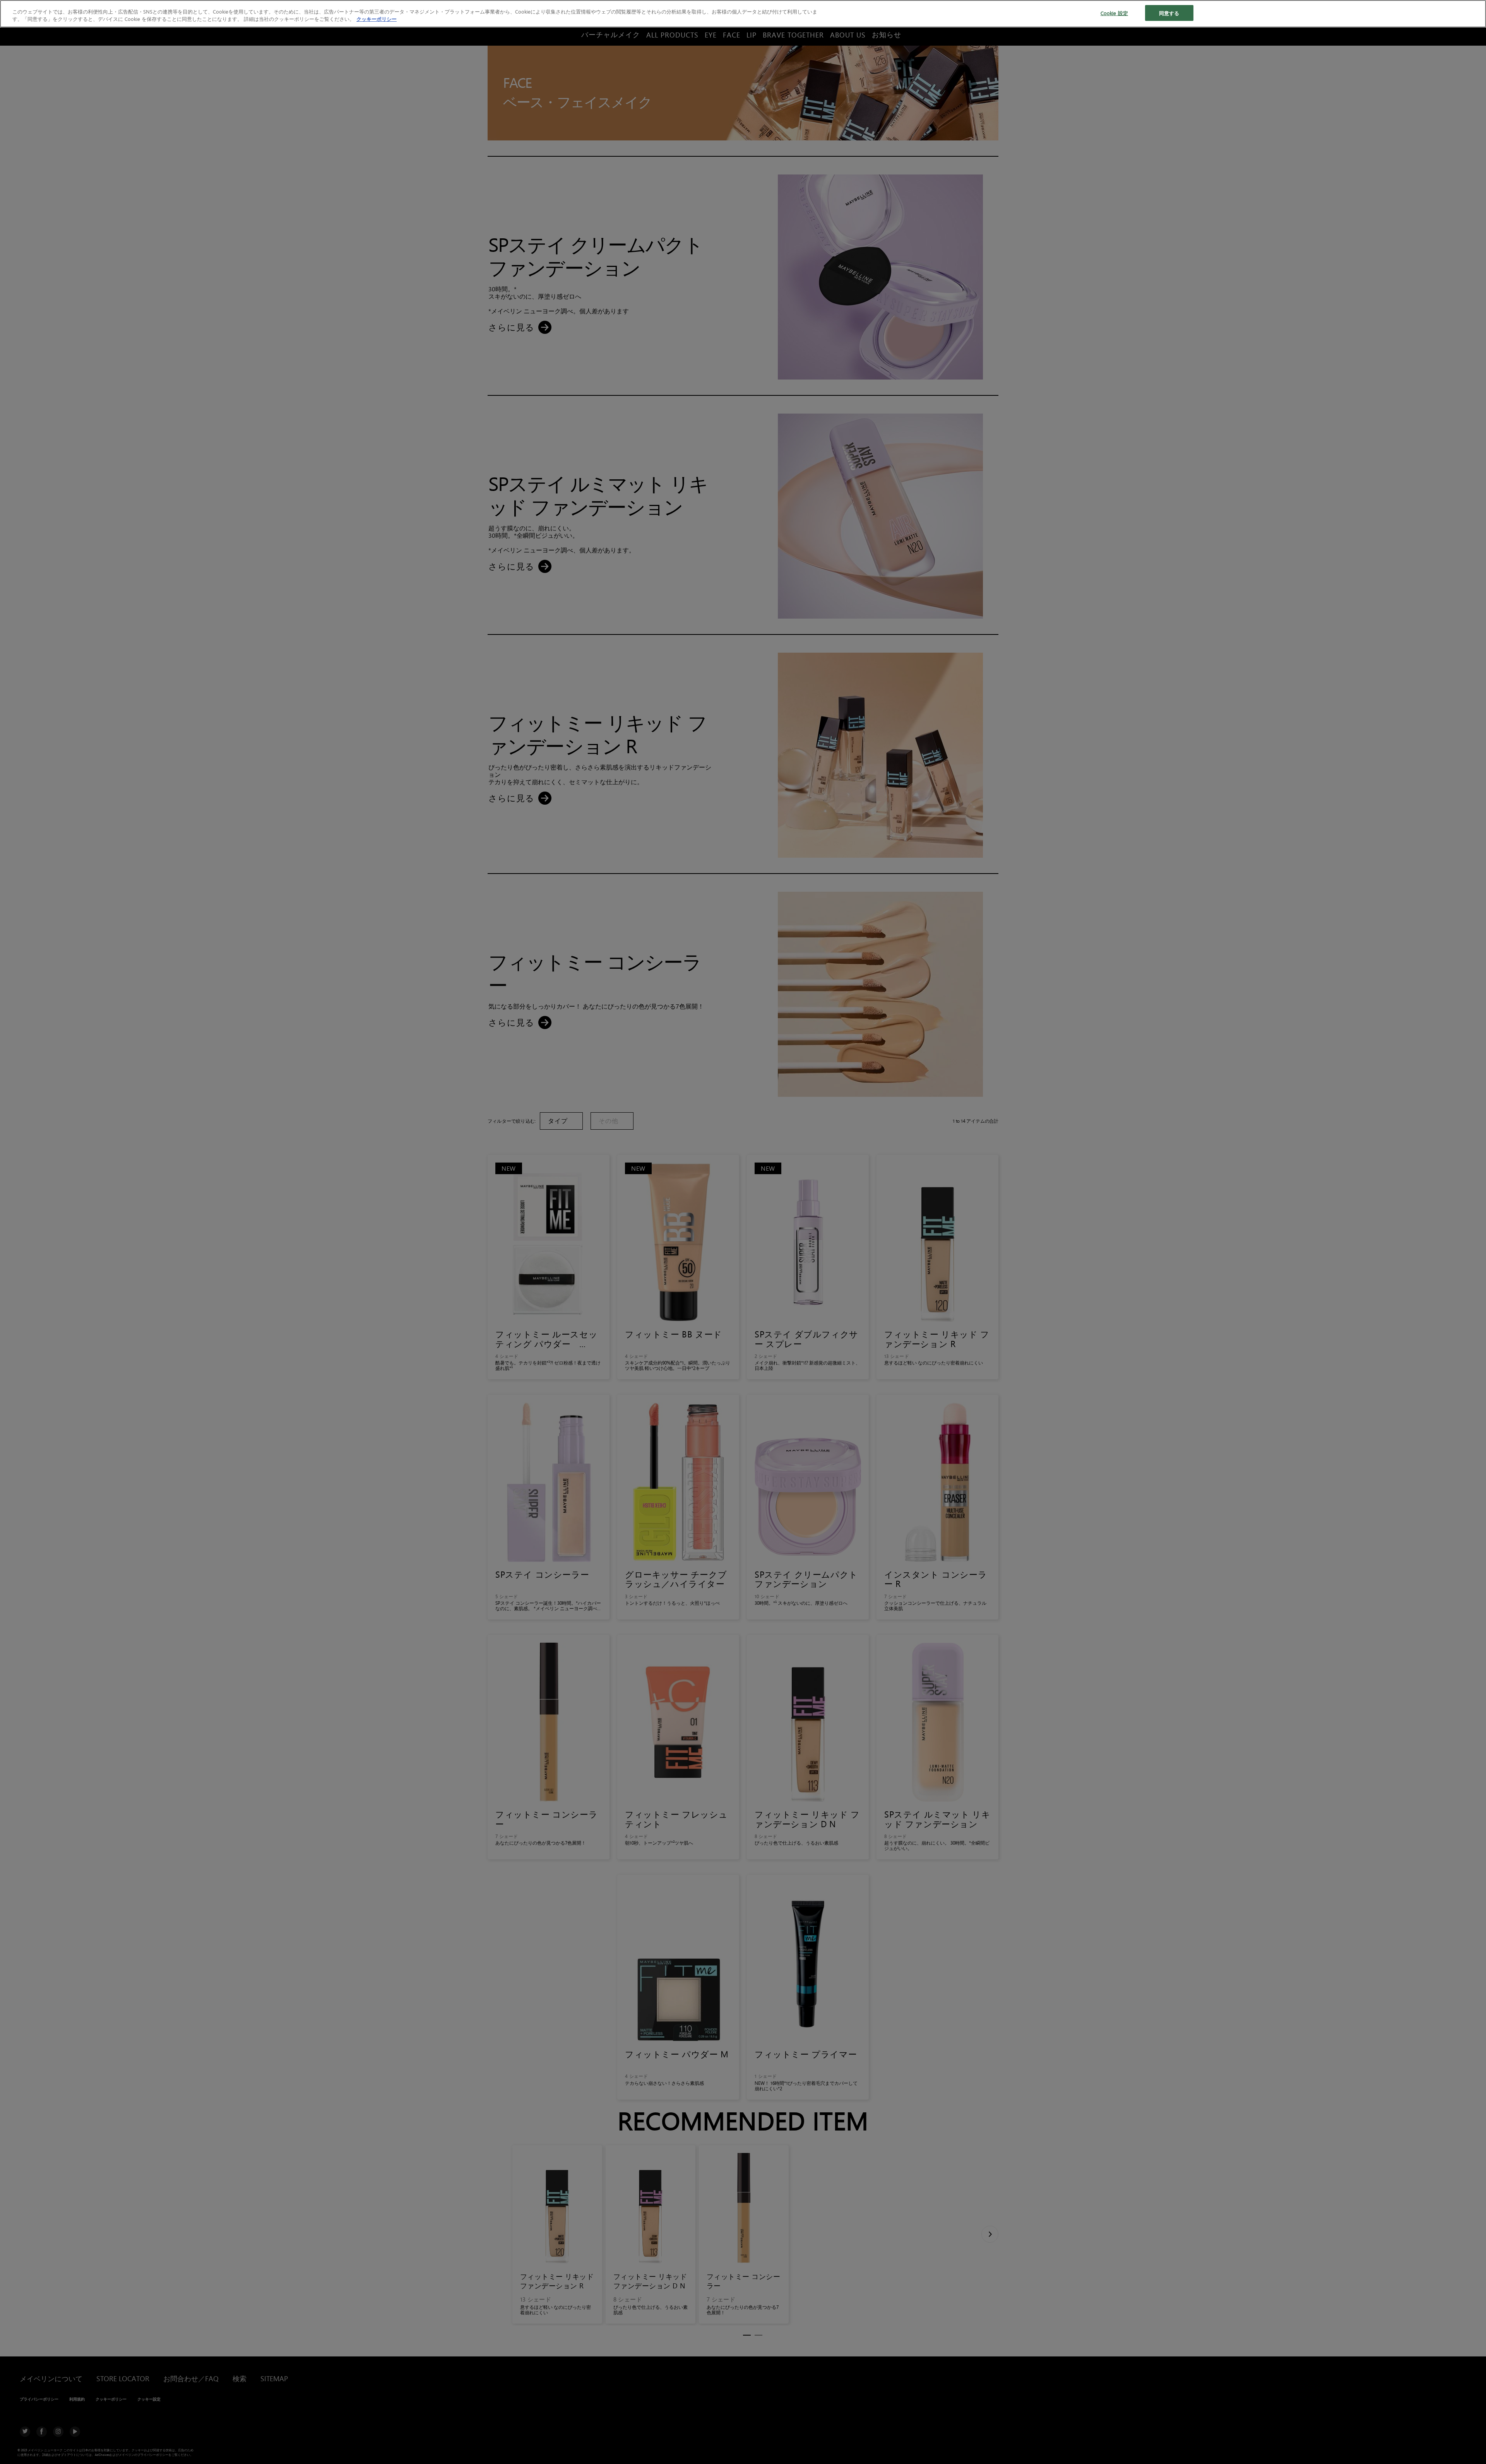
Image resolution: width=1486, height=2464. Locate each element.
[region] (743, 14)
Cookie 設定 (1114, 13)
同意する (1169, 13)
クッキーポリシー (377, 19)
